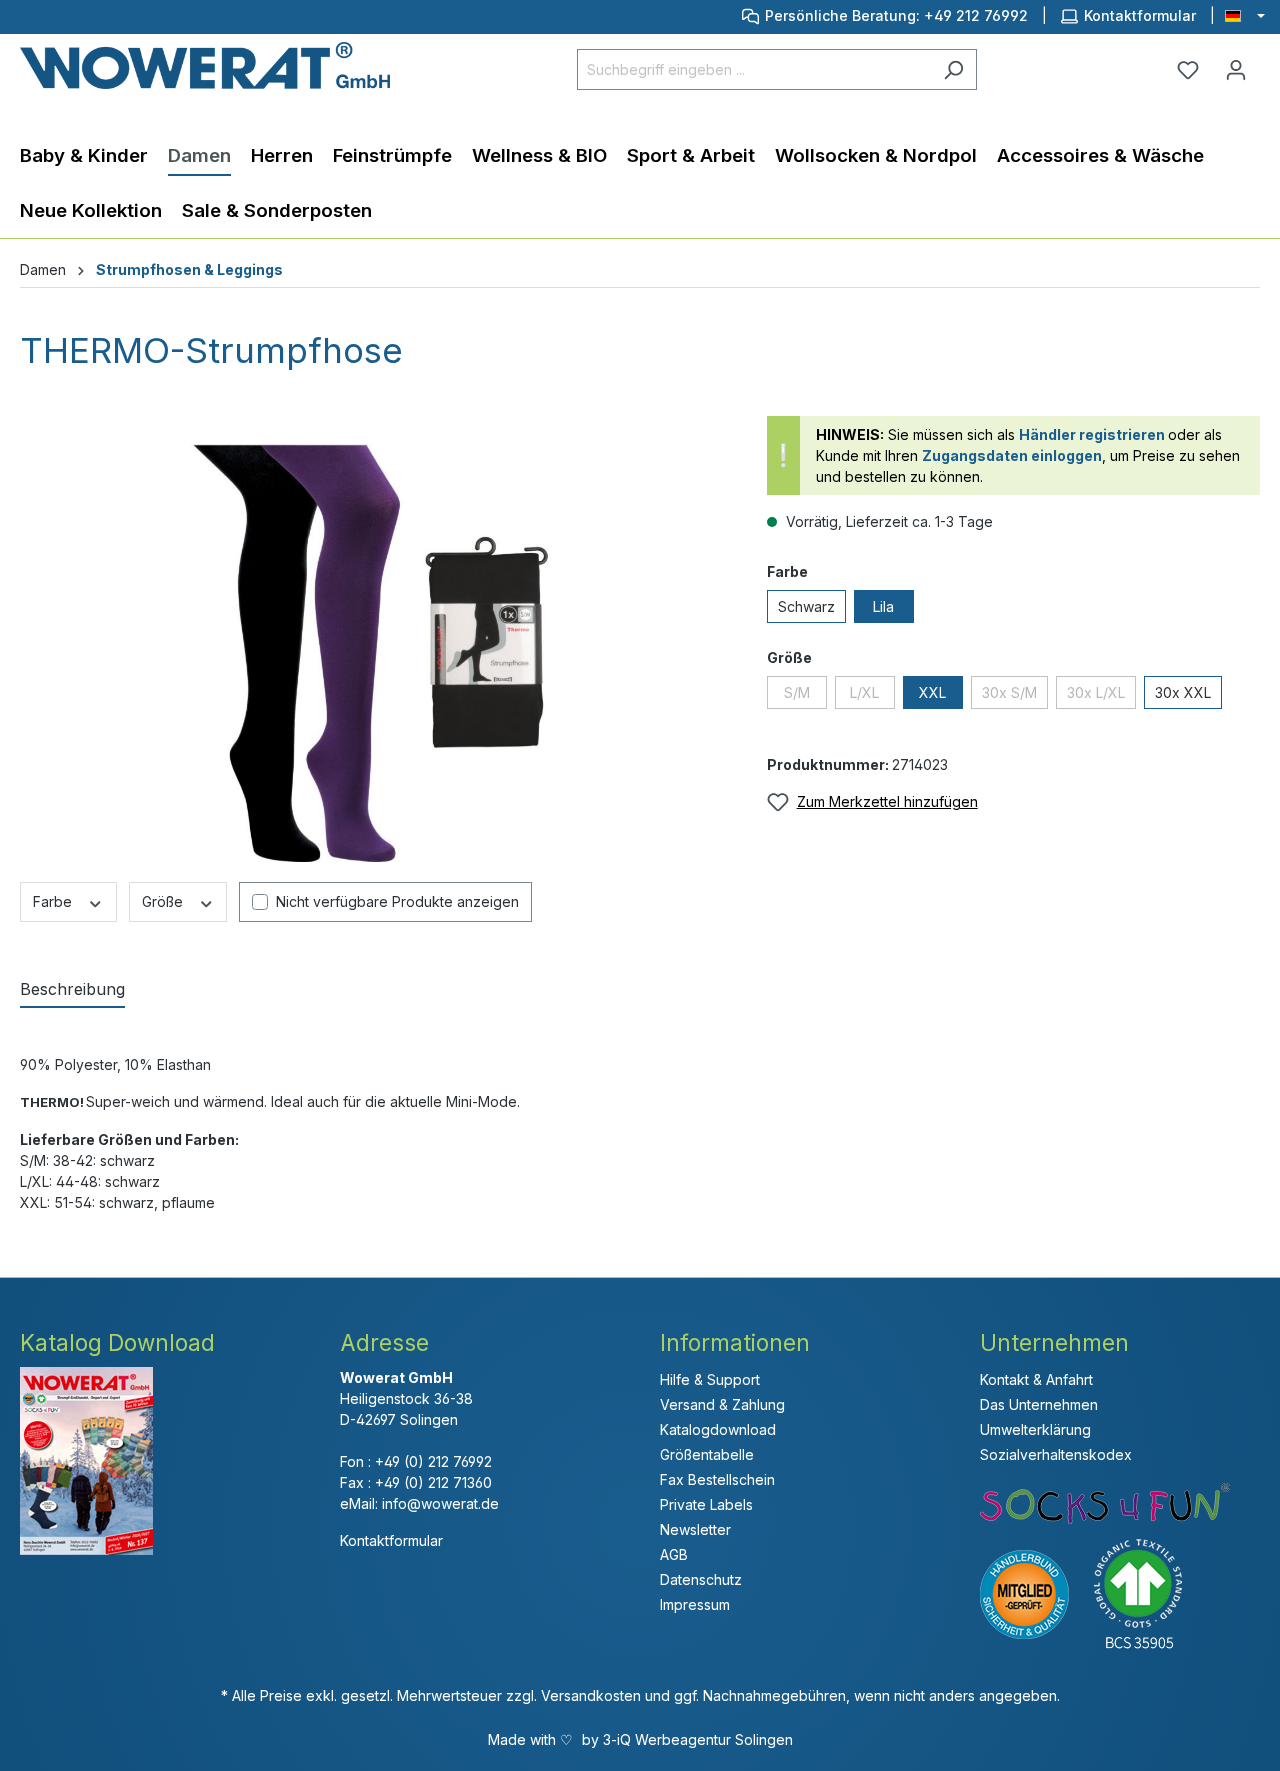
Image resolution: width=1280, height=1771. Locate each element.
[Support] (753, 15)
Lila (883, 606)
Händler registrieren (1092, 434)
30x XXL (1183, 692)
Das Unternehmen (1039, 1404)
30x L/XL (1096, 692)
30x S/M (1009, 692)
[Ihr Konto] (1236, 70)
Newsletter (695, 1529)
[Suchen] (953, 69)
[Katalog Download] (86, 1459)
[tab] (72, 990)
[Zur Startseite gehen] (205, 65)
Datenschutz (701, 1579)
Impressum (695, 1604)
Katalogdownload (718, 1429)
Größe (164, 901)
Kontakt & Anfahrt (1036, 1379)
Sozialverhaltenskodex (1056, 1454)
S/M (797, 692)
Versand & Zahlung (722, 1404)
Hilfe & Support (710, 1379)
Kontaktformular (1140, 15)
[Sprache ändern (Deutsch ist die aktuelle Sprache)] (1245, 17)
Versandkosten (591, 1695)
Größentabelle (707, 1454)
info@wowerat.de (440, 1503)
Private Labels (706, 1504)
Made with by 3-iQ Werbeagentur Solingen (640, 1739)
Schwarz (806, 606)
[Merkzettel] (1188, 70)
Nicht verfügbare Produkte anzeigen (397, 901)
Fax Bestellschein (717, 1479)
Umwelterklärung (1035, 1429)
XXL (932, 692)
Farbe (54, 901)
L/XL (864, 692)
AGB (674, 1554)
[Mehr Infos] (1150, 1592)
